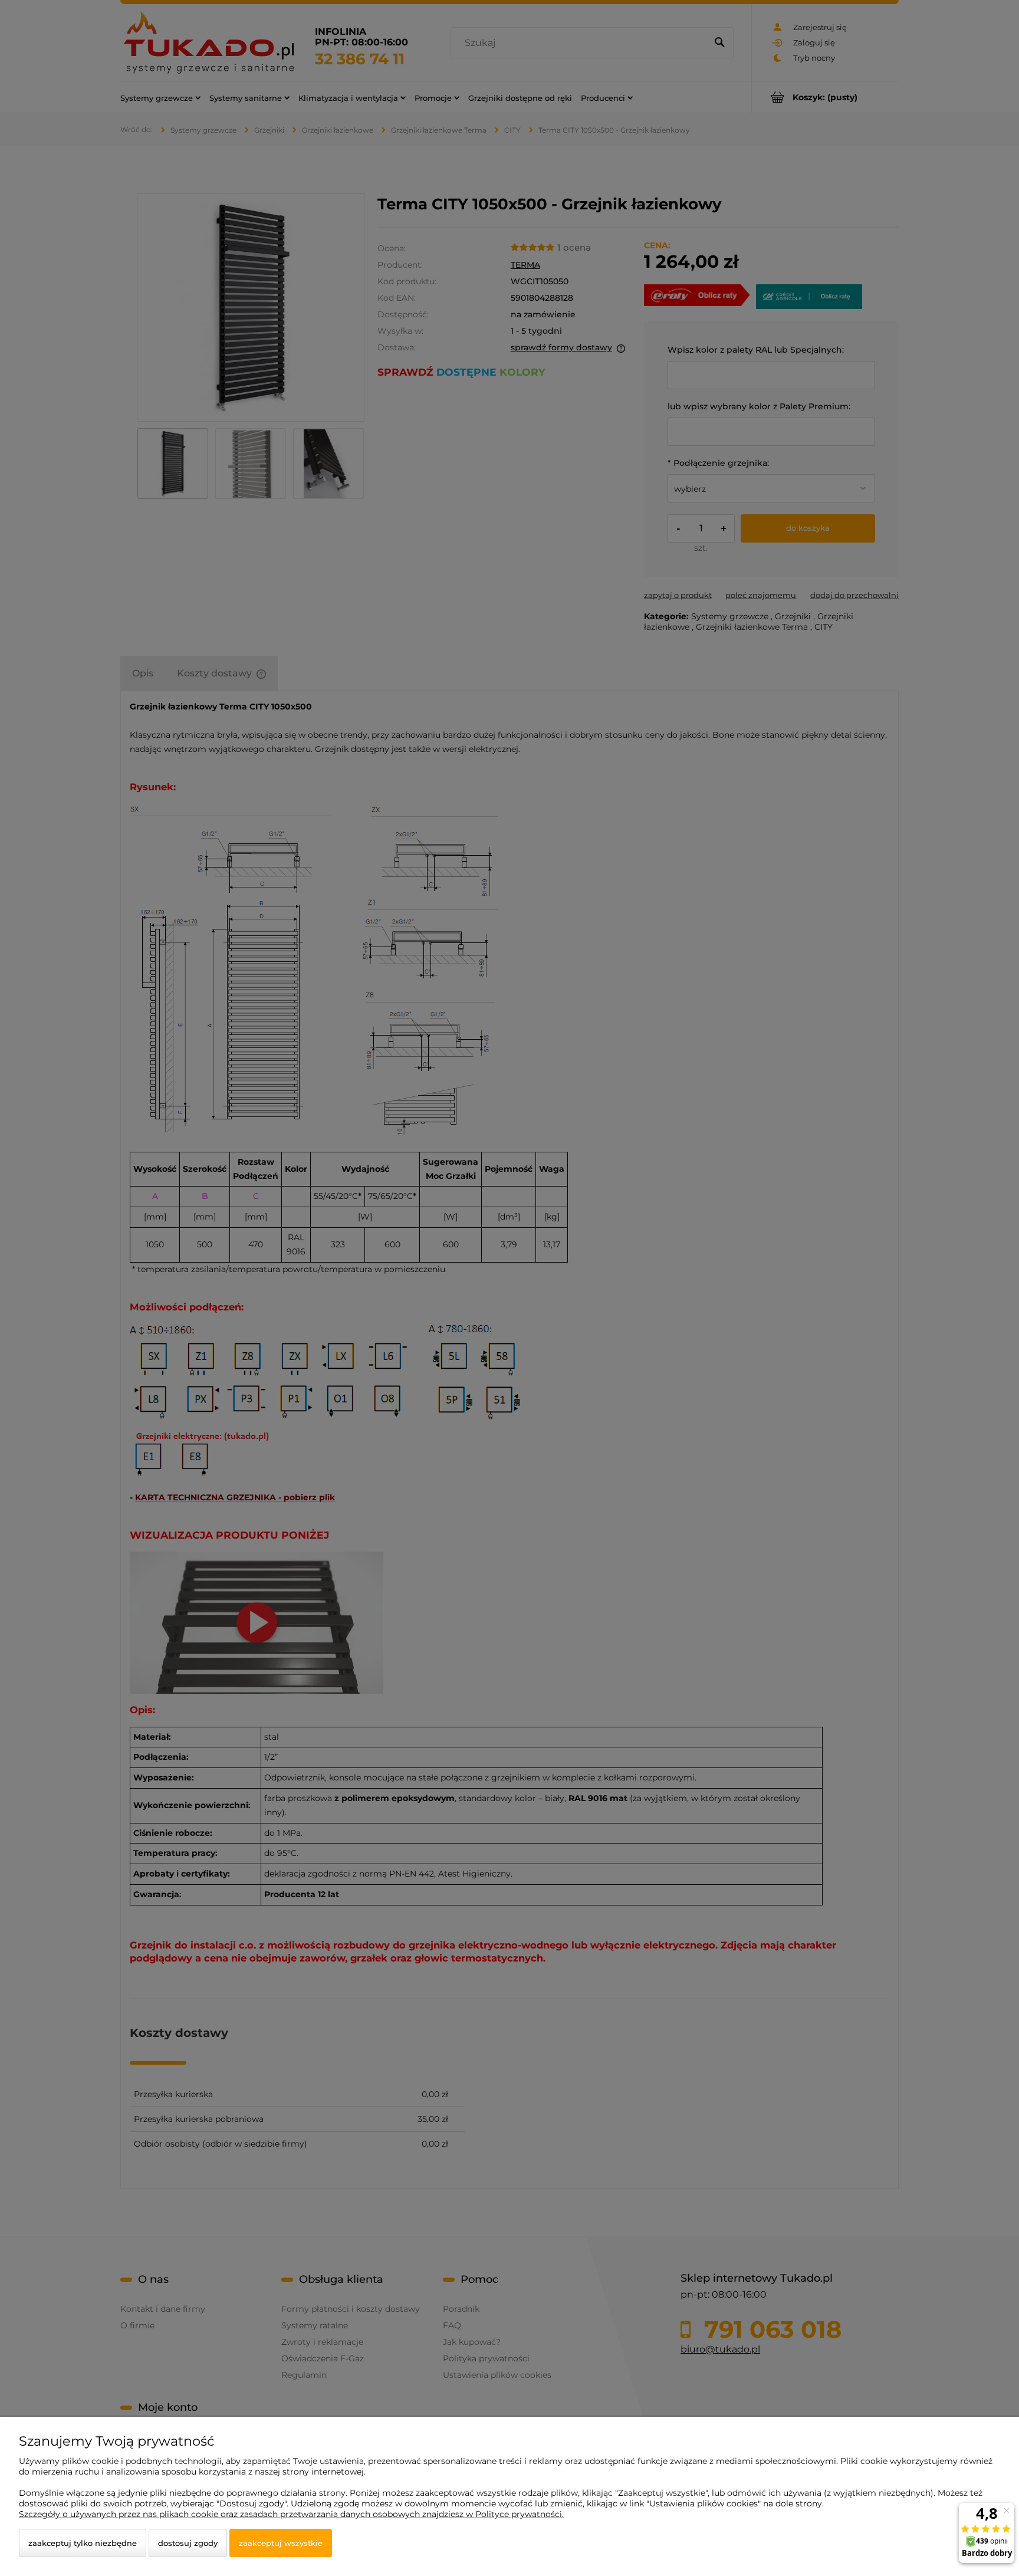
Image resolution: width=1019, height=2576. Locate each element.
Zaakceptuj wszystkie (281, 2543)
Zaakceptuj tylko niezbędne (83, 2543)
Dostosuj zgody (188, 2543)
